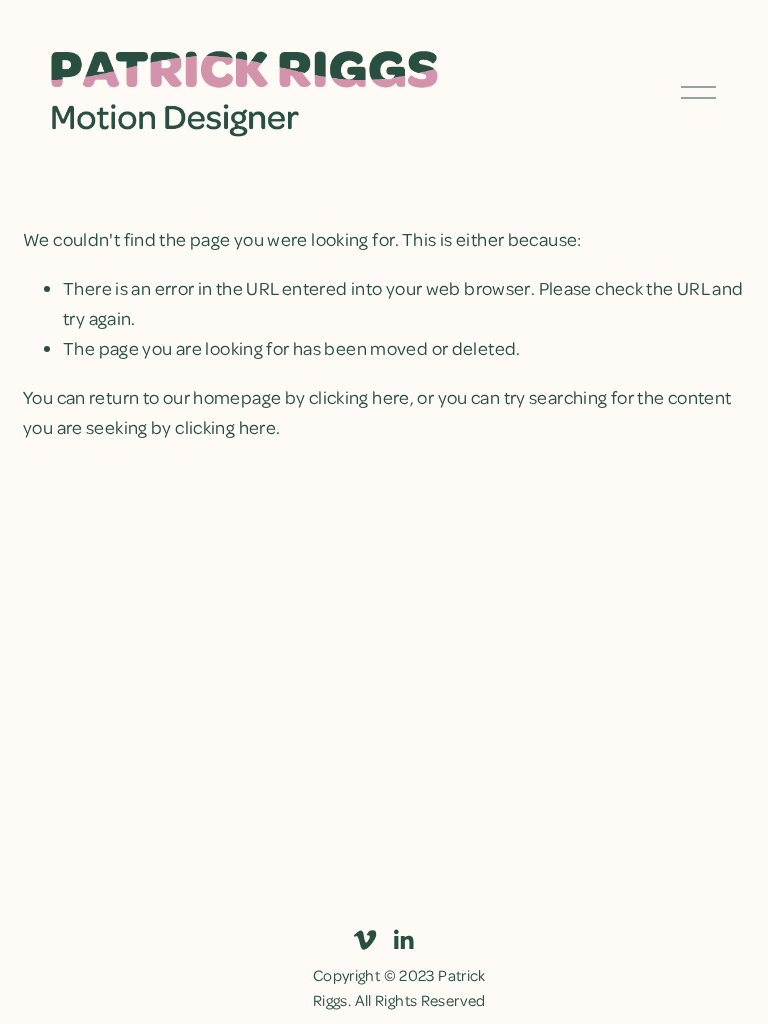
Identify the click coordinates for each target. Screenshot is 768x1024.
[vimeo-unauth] (365, 940)
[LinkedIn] (403, 940)
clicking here (359, 396)
